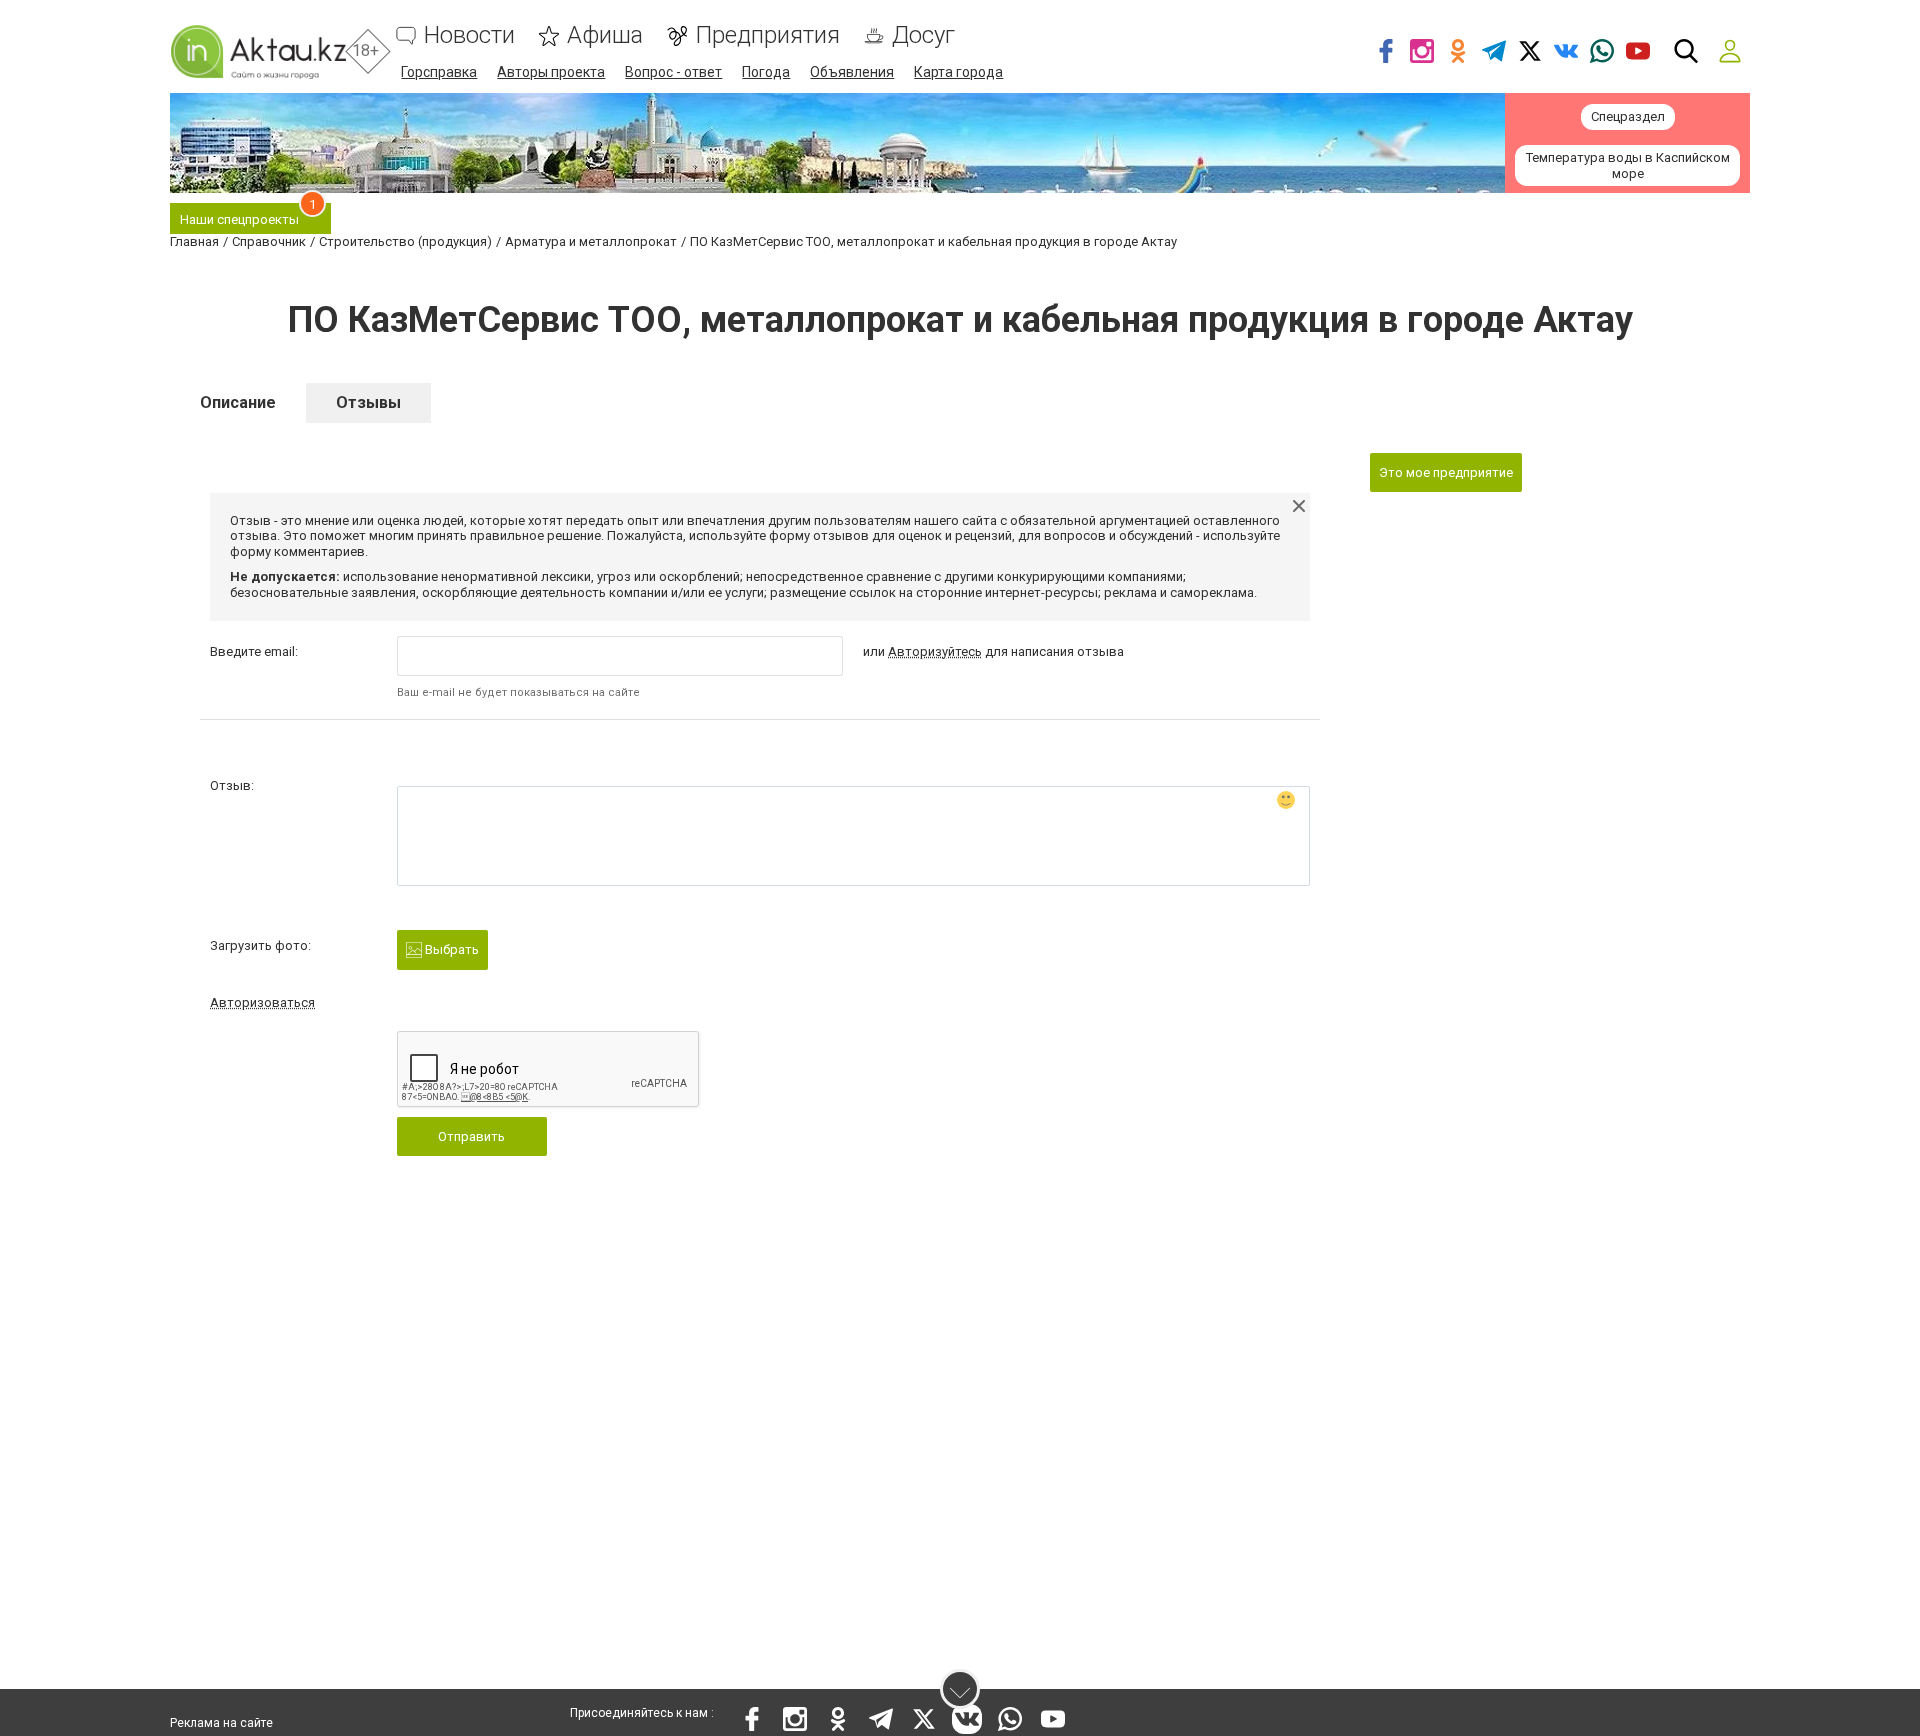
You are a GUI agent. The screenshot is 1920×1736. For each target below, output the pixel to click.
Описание (238, 402)
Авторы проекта (551, 72)
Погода (766, 72)
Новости (469, 35)
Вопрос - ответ (673, 72)
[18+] (258, 51)
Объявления (852, 72)
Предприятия (767, 35)
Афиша (605, 35)
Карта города (958, 72)
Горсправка (439, 72)
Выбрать (450, 949)
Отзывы (368, 402)
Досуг (923, 35)
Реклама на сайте (221, 1723)
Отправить (471, 1136)
